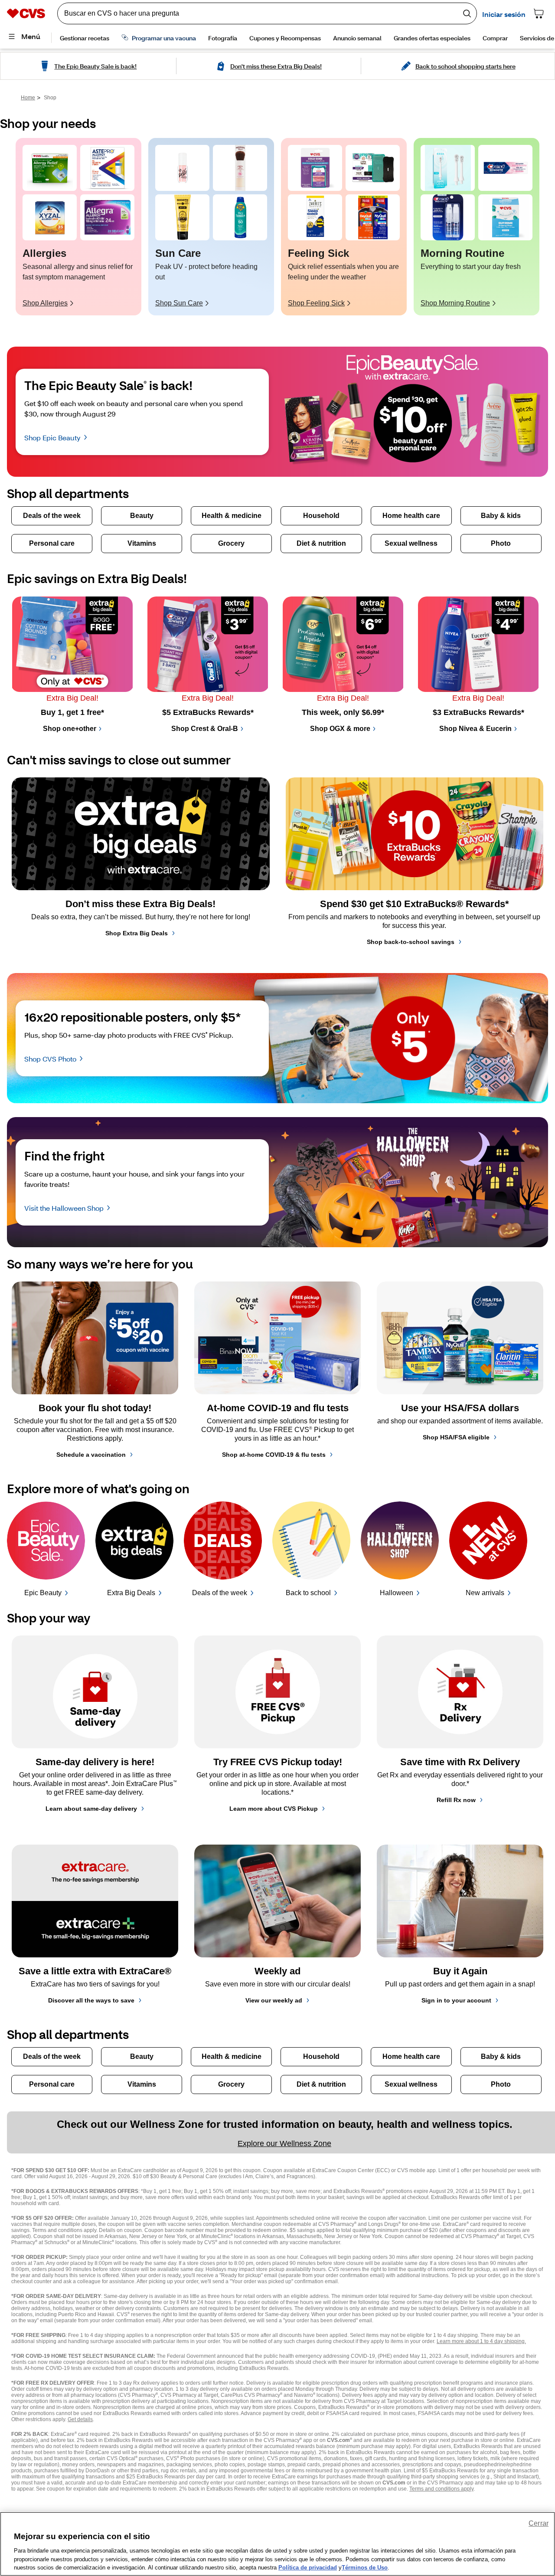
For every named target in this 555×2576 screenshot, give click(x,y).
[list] (277, 227)
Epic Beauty (43, 1593)
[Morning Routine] (448, 168)
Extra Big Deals (131, 1593)
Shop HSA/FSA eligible (456, 1437)
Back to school (308, 1593)
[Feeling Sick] (315, 168)
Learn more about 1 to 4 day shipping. (481, 2341)
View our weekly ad (274, 2000)
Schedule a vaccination (91, 1455)
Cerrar (539, 2523)
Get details (80, 2419)
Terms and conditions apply (441, 2489)
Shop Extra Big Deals (137, 933)
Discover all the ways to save (91, 2000)
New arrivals (485, 1593)
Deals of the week (220, 1593)
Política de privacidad (308, 2567)
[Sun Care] (182, 168)
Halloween (397, 1593)
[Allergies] (50, 168)
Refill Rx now (456, 1800)
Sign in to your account (456, 2000)
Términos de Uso (365, 2567)
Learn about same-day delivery (91, 1809)
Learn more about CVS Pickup (274, 1809)
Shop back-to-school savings (411, 942)
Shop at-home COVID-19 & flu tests (274, 1455)
